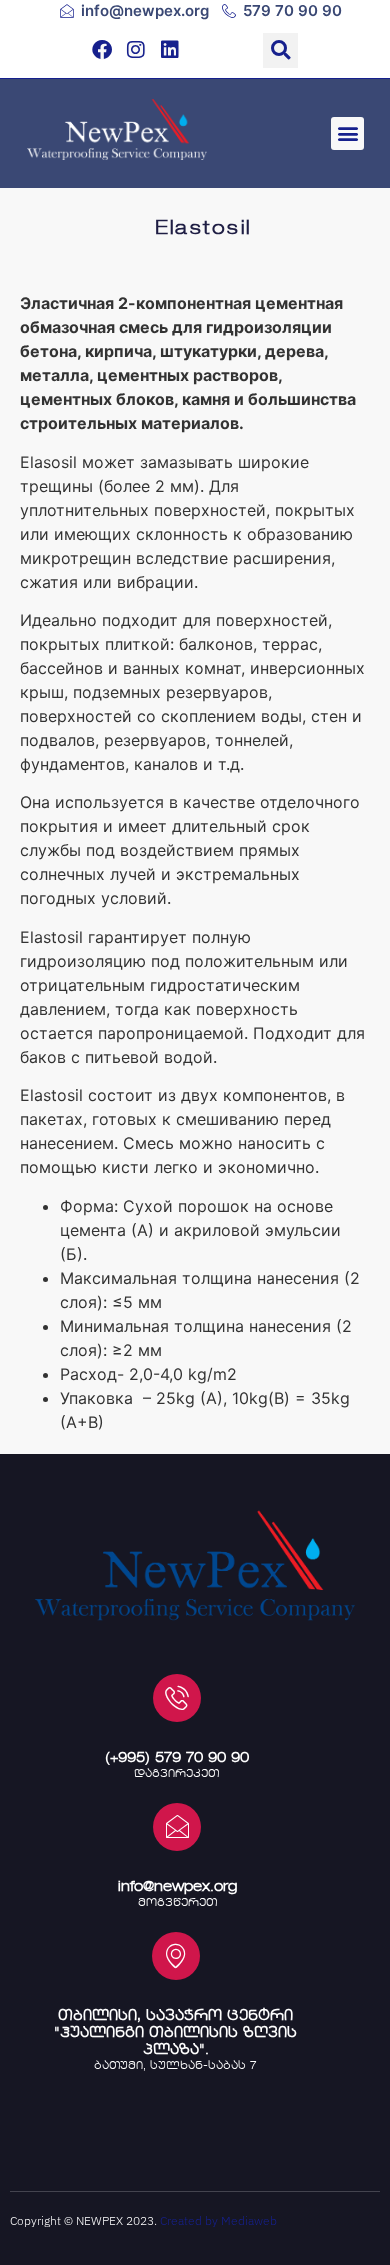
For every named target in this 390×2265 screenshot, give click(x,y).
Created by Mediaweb (218, 2220)
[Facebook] (102, 50)
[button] (280, 50)
